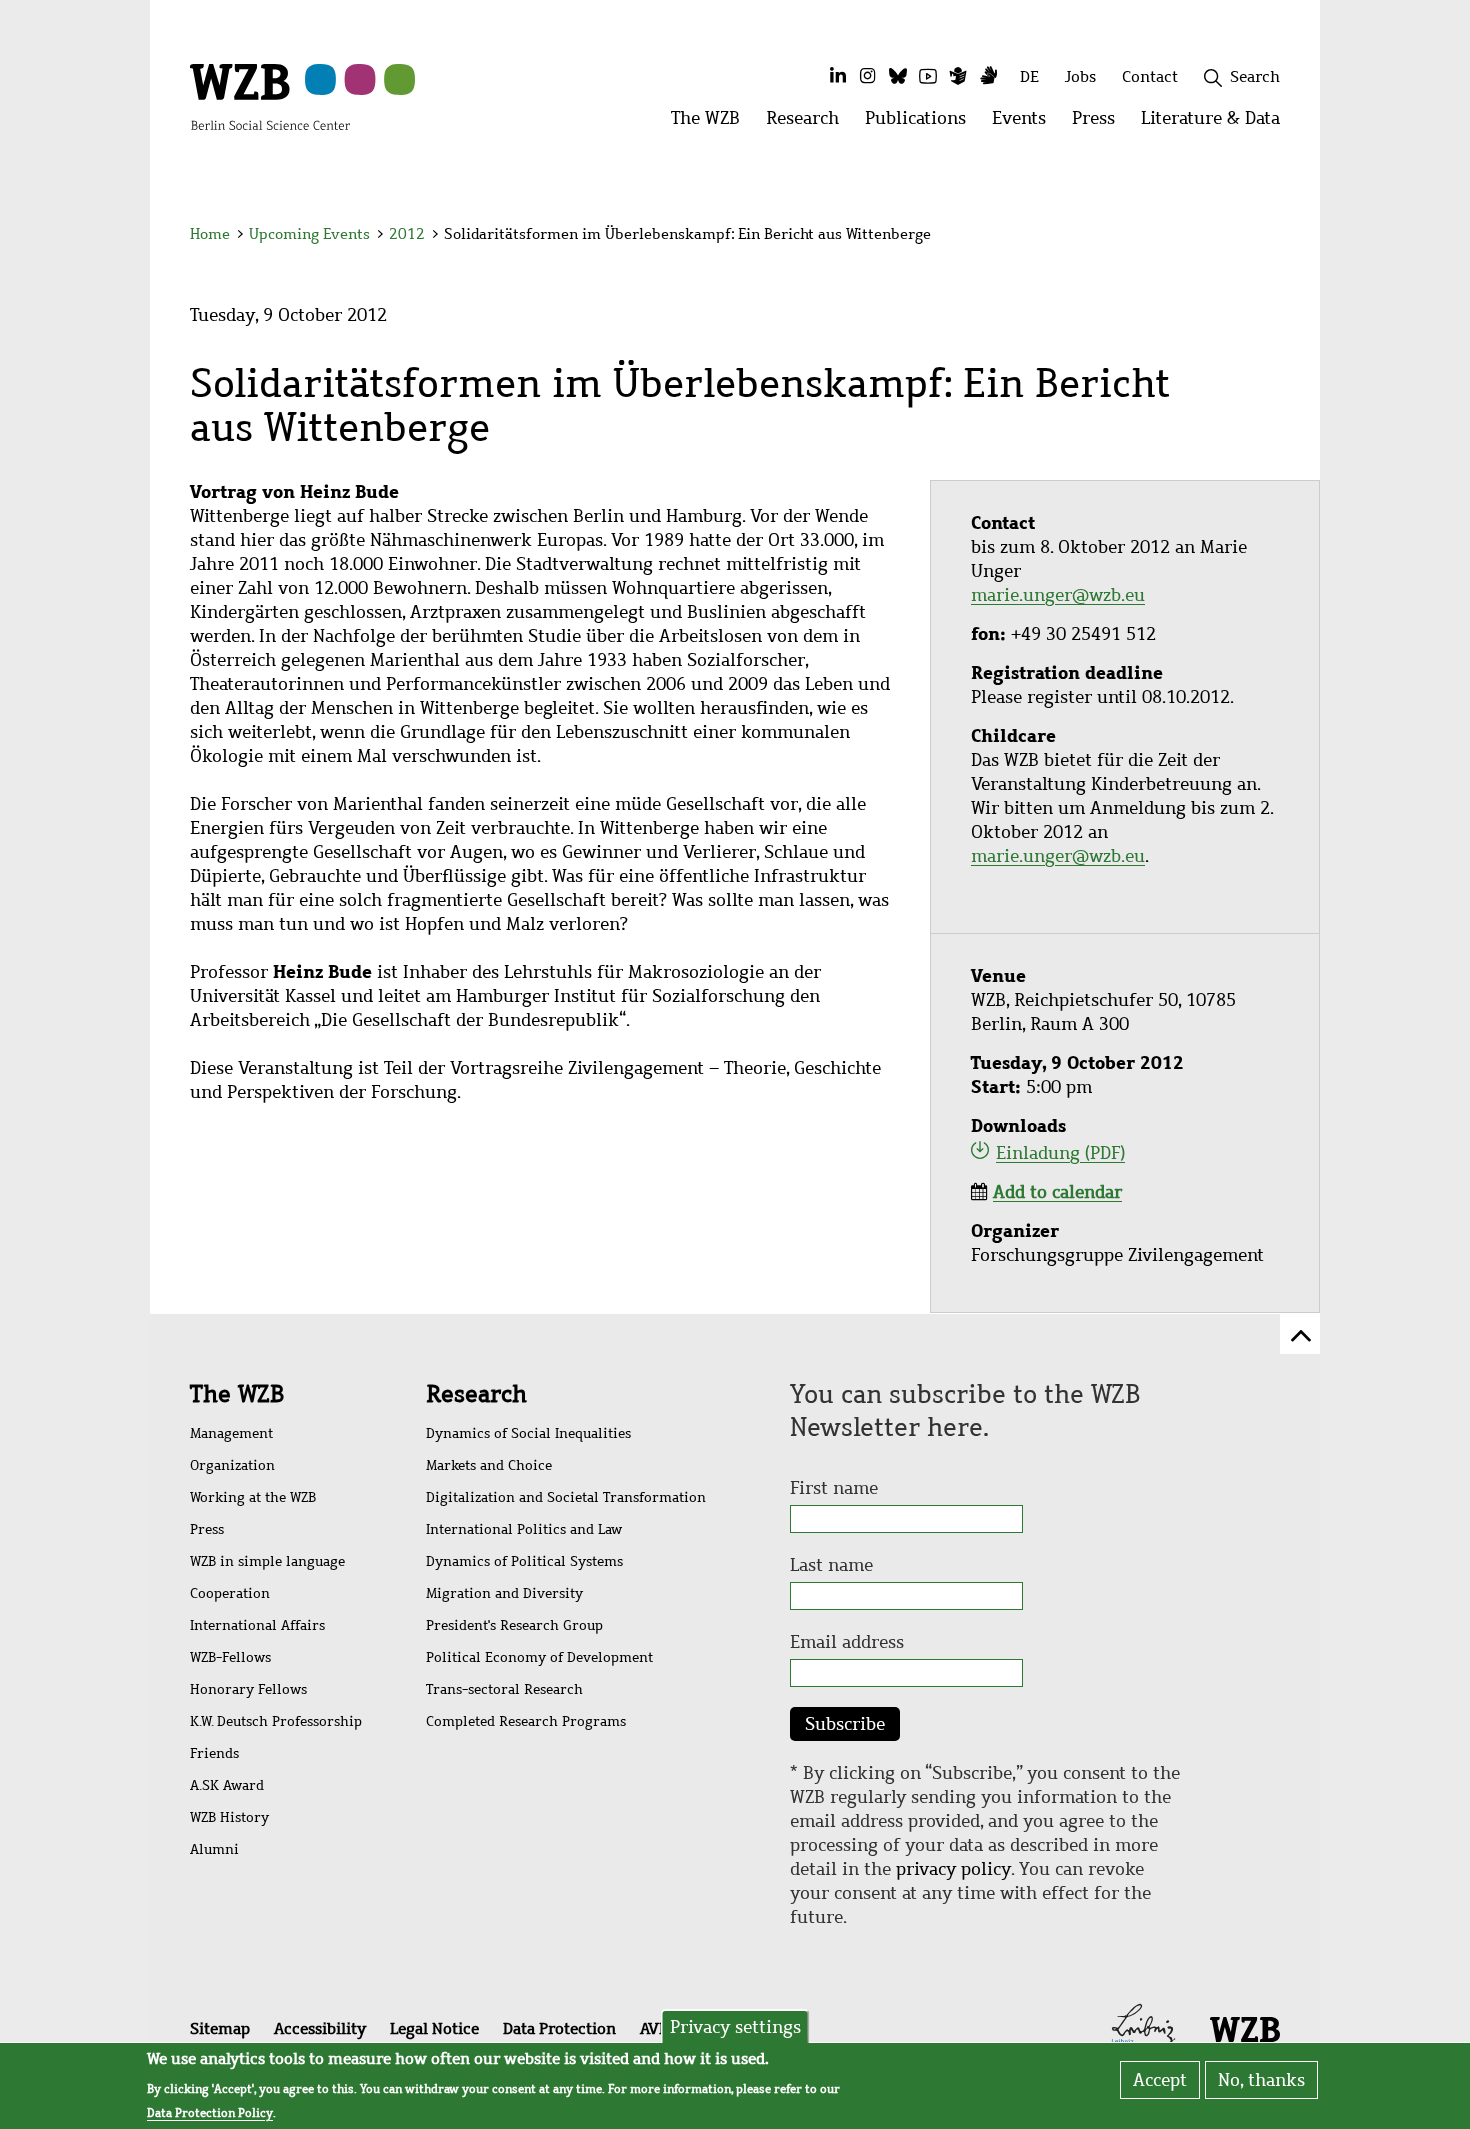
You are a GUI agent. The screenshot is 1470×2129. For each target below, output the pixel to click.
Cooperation (230, 1593)
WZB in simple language (267, 1561)
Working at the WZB (253, 1497)
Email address (847, 1642)
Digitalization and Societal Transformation (566, 1497)
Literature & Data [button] (1217, 123)
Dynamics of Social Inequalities (528, 1433)
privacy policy (953, 1869)
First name (834, 1488)
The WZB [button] (712, 123)
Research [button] (809, 123)
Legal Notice (434, 2028)
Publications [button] (922, 123)
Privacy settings (735, 2027)
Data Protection (559, 2028)
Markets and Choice (489, 1465)
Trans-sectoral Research (504, 1689)
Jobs (1080, 76)
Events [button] (1025, 123)
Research (476, 1394)
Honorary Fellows (248, 1689)
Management (231, 1433)
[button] (1283, 237)
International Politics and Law (524, 1529)
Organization (232, 1465)
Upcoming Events (309, 234)
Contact (1150, 76)
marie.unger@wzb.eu (1058, 595)
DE (1029, 76)
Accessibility (320, 2028)
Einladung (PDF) (1060, 1153)
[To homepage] (270, 96)
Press (207, 1529)
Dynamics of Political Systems (524, 1561)
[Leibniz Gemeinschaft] (1143, 2027)
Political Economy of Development (539, 1657)
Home (210, 234)
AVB (654, 2028)
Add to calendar (1057, 1192)
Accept (1160, 2080)
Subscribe (845, 1724)
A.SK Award (227, 1785)
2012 (407, 234)
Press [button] (1100, 123)
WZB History (229, 1817)
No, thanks (1261, 2080)
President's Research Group (514, 1625)
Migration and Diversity (504, 1593)
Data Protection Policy (210, 2113)
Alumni (214, 1849)
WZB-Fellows (230, 1657)
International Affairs (257, 1625)
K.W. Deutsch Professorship (276, 1721)
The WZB (237, 1394)
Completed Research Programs (526, 1721)
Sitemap (220, 2028)
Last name (831, 1565)
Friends (214, 1753)
